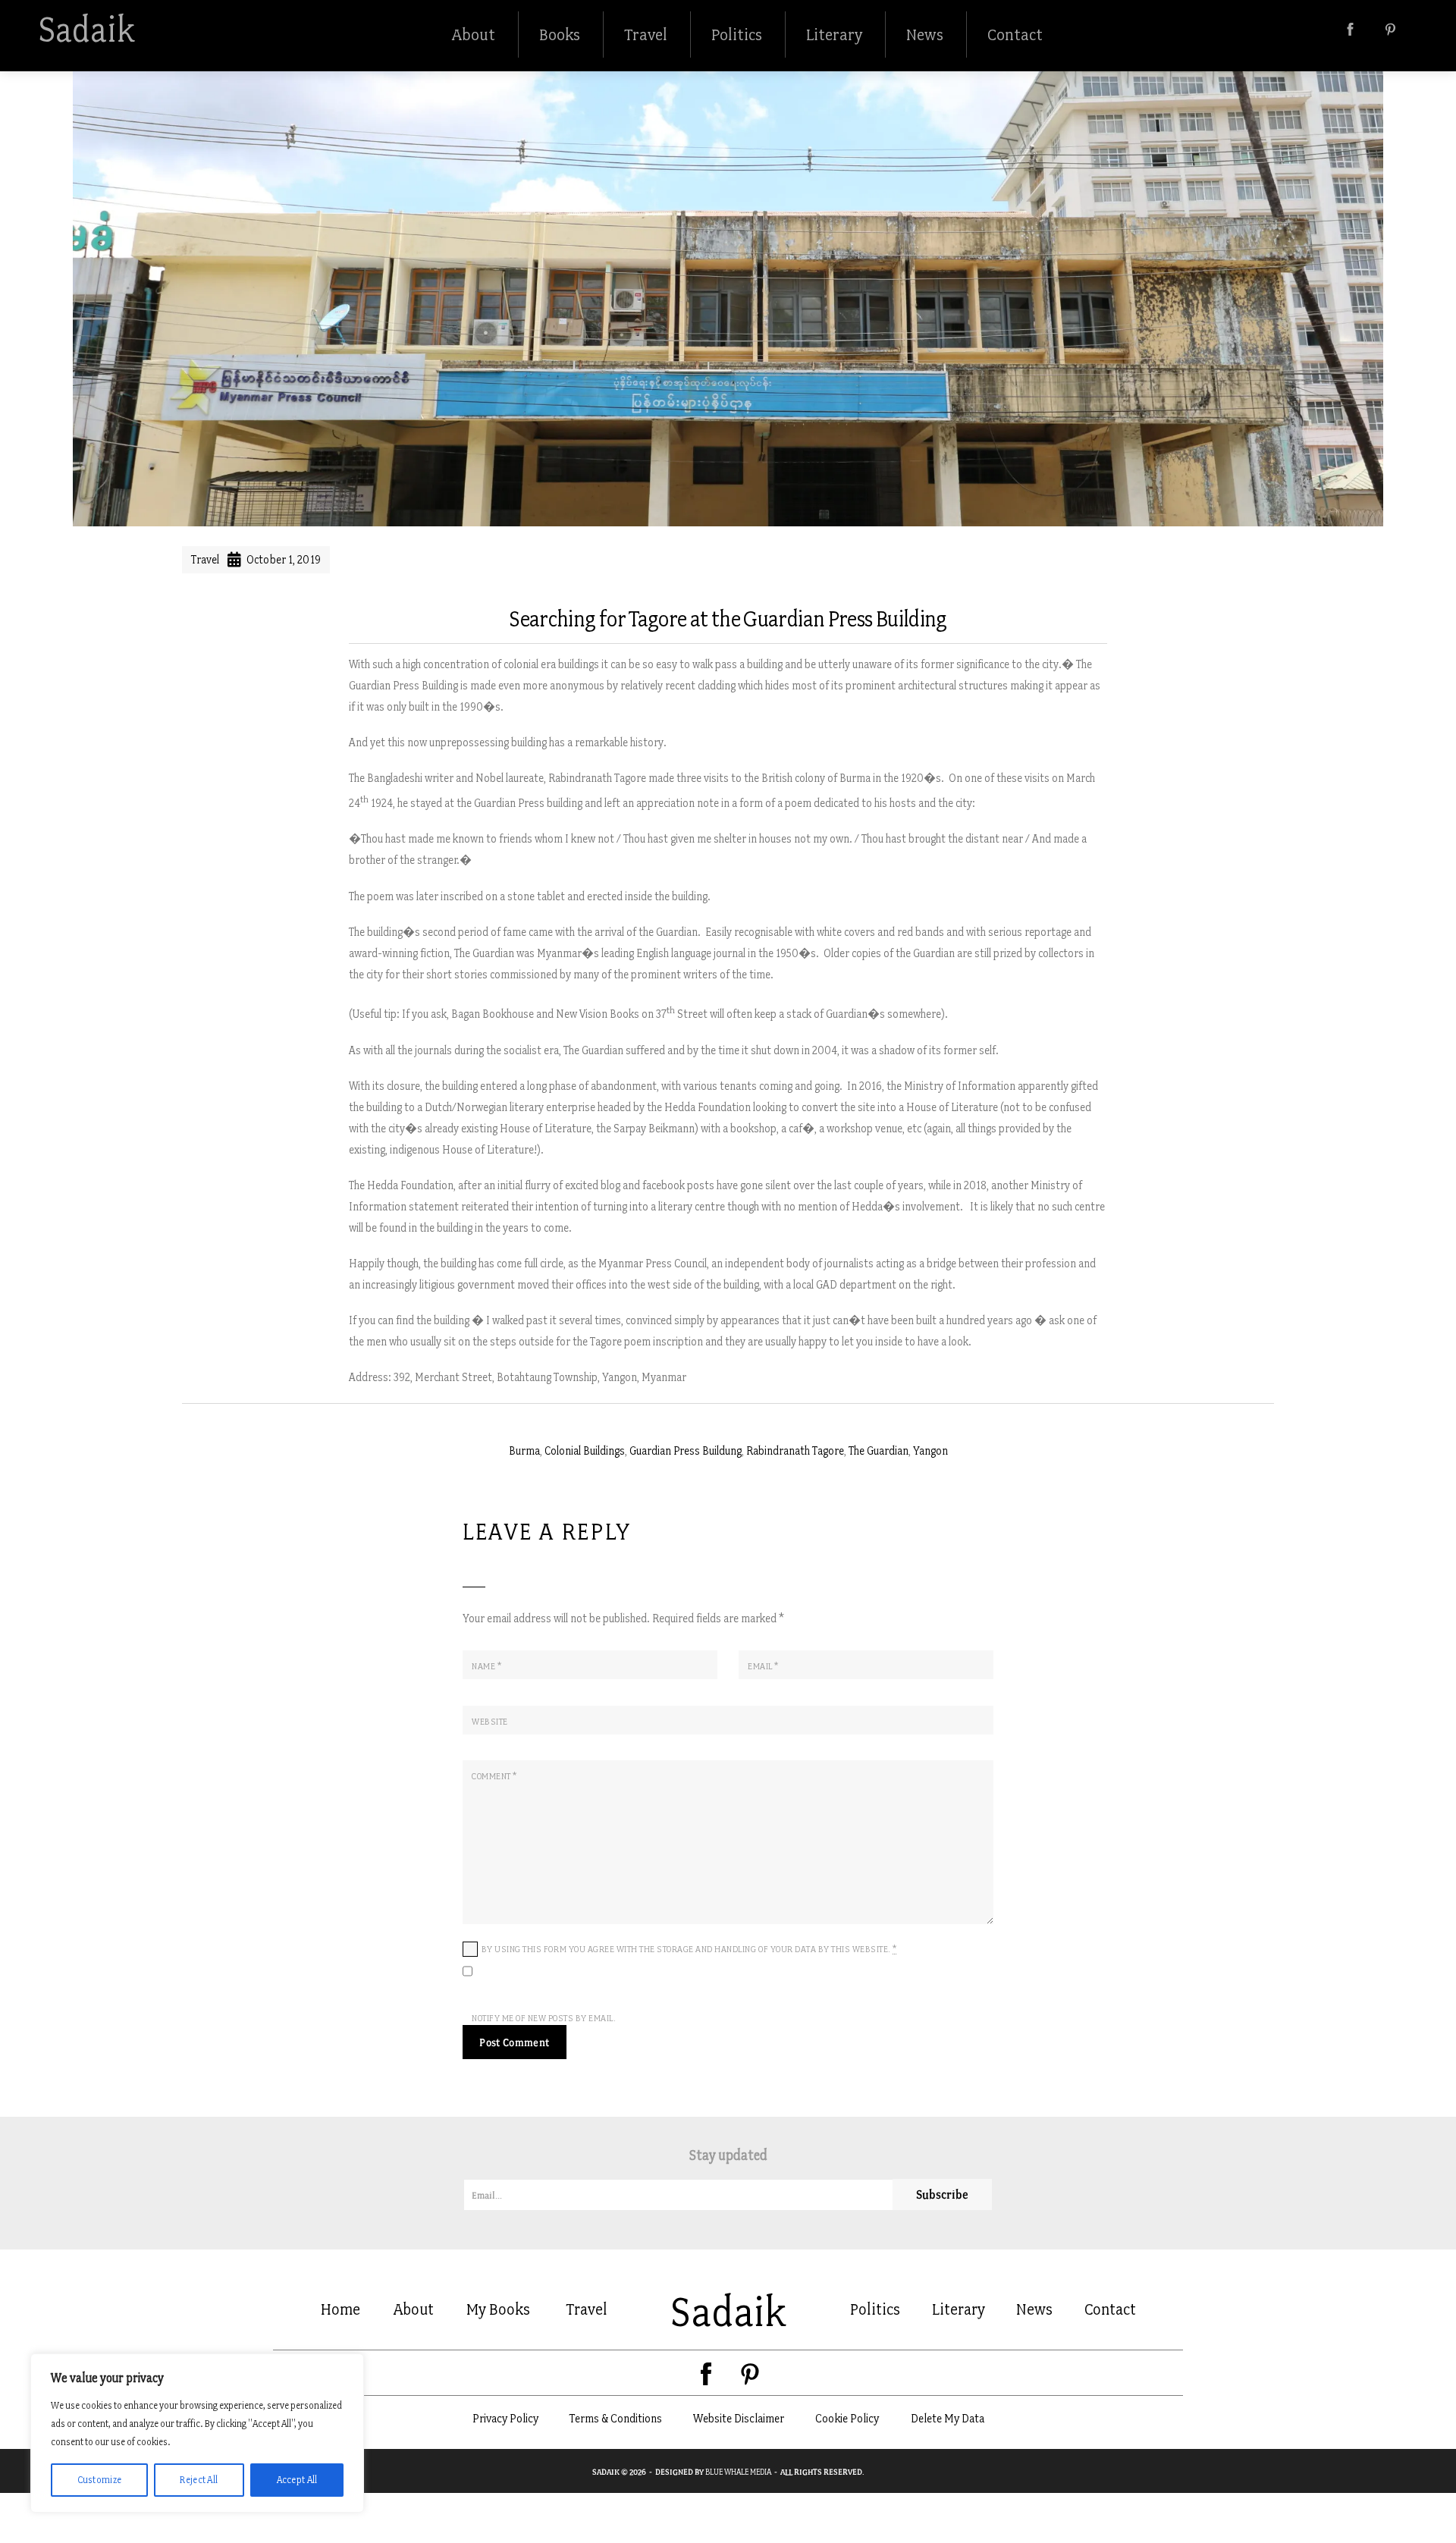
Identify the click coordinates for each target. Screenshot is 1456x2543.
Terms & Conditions (616, 2418)
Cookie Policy (847, 2418)
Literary (834, 35)
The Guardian (879, 1451)
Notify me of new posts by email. (544, 2018)
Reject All (199, 2480)
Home (340, 2309)
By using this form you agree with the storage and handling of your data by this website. (689, 1949)
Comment (494, 1776)
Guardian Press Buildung (686, 1451)
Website (490, 1722)
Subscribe (942, 2195)
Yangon (930, 1451)
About (474, 35)
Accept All (297, 2480)
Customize (100, 2480)
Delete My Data (948, 2418)
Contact (1015, 35)
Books (560, 35)
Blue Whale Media (738, 2472)
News (925, 35)
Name (486, 1666)
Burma (524, 1451)
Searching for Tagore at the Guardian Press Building (728, 619)
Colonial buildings (585, 1451)
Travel (646, 35)
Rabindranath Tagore (795, 1451)
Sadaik (86, 30)
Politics (737, 35)
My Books (498, 2309)
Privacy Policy (505, 2418)
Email (763, 1666)
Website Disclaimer (739, 2418)
